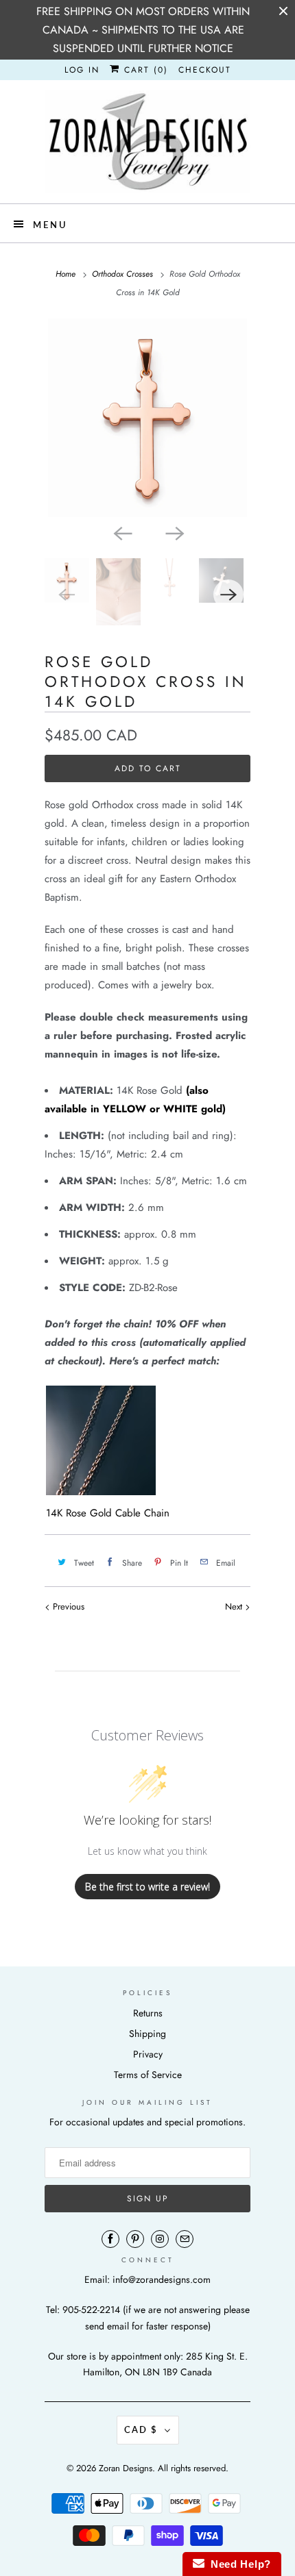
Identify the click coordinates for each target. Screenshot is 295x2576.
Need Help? (238, 2564)
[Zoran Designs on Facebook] (110, 2239)
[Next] (174, 532)
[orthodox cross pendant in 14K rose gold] (147, 418)
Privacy (148, 2054)
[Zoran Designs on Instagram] (160, 2239)
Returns (148, 2013)
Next (235, 1606)
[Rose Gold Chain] (101, 1492)
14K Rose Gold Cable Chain (108, 1513)
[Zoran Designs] (147, 142)
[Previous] (121, 532)
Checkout (205, 70)
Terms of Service (148, 2075)
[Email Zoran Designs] (185, 2239)
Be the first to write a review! (147, 1887)
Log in (82, 70)
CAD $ (141, 2429)
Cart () (144, 70)
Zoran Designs (126, 2468)
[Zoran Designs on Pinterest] (135, 2239)
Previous (67, 1606)
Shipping (147, 2034)
